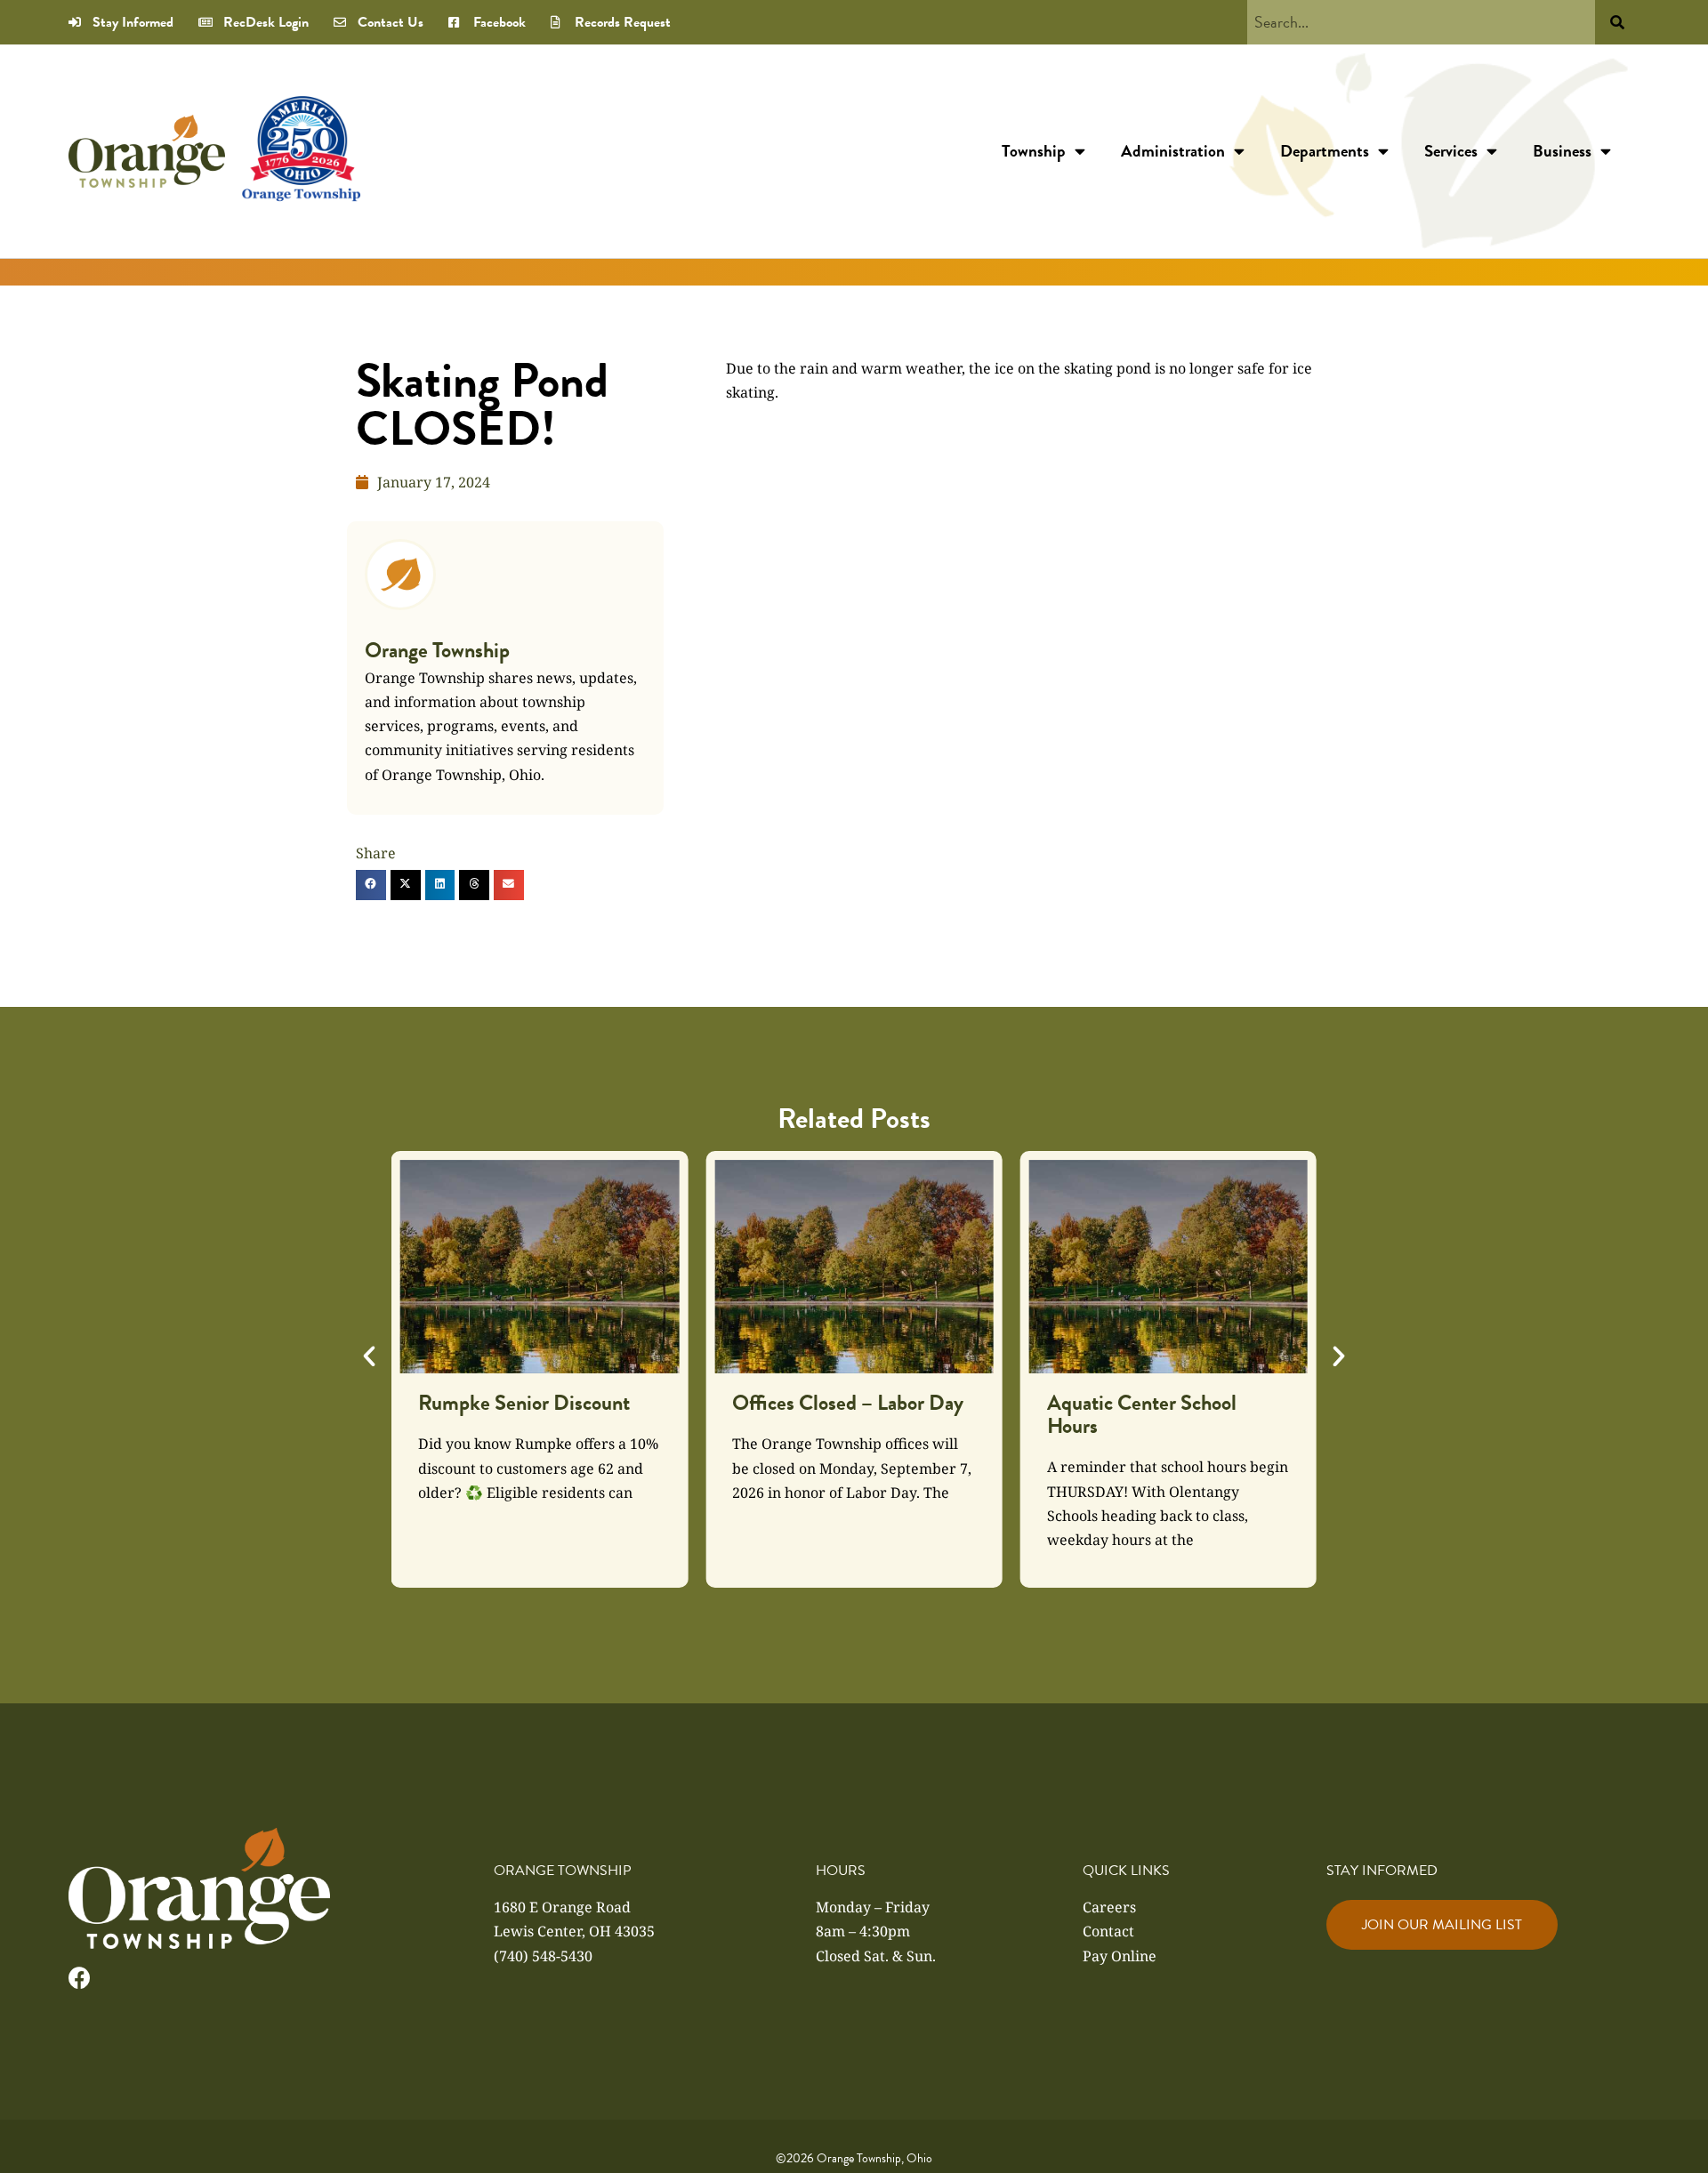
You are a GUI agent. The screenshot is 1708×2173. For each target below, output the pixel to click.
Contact (1108, 1931)
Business (1562, 151)
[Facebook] (80, 1978)
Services (1451, 151)
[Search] (1617, 22)
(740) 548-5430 (543, 1956)
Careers (1109, 1907)
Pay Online (1120, 1956)
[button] (371, 885)
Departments (1325, 151)
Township (1034, 151)
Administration (1173, 151)
